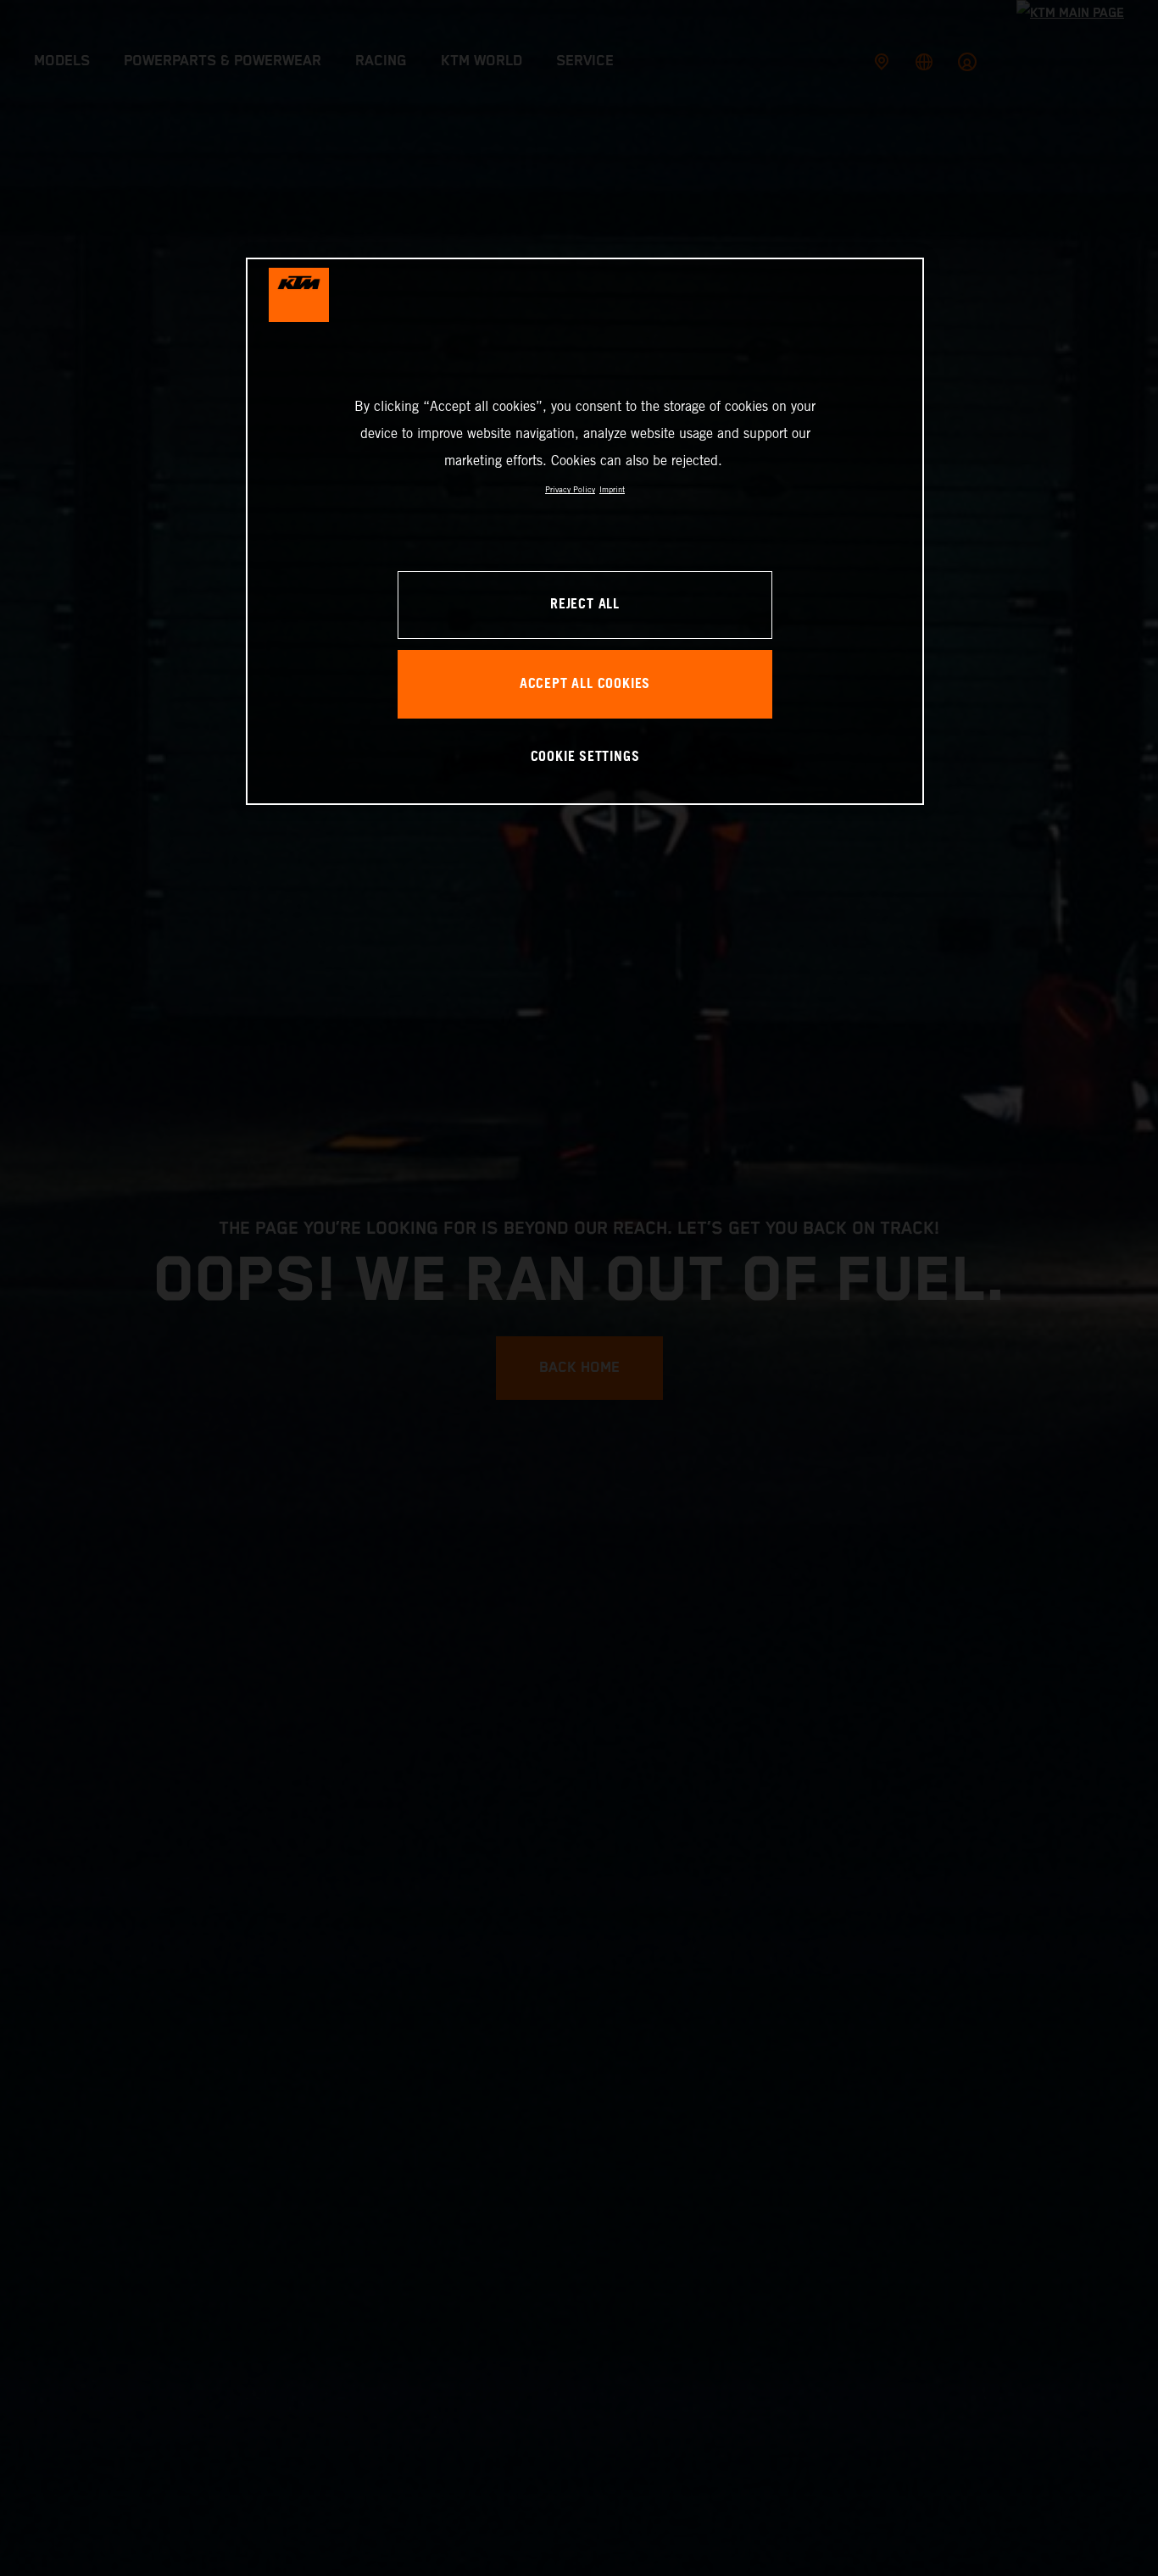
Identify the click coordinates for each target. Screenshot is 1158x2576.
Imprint (612, 489)
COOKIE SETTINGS (585, 756)
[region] (585, 531)
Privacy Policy (570, 489)
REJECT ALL (585, 605)
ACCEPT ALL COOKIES (585, 683)
